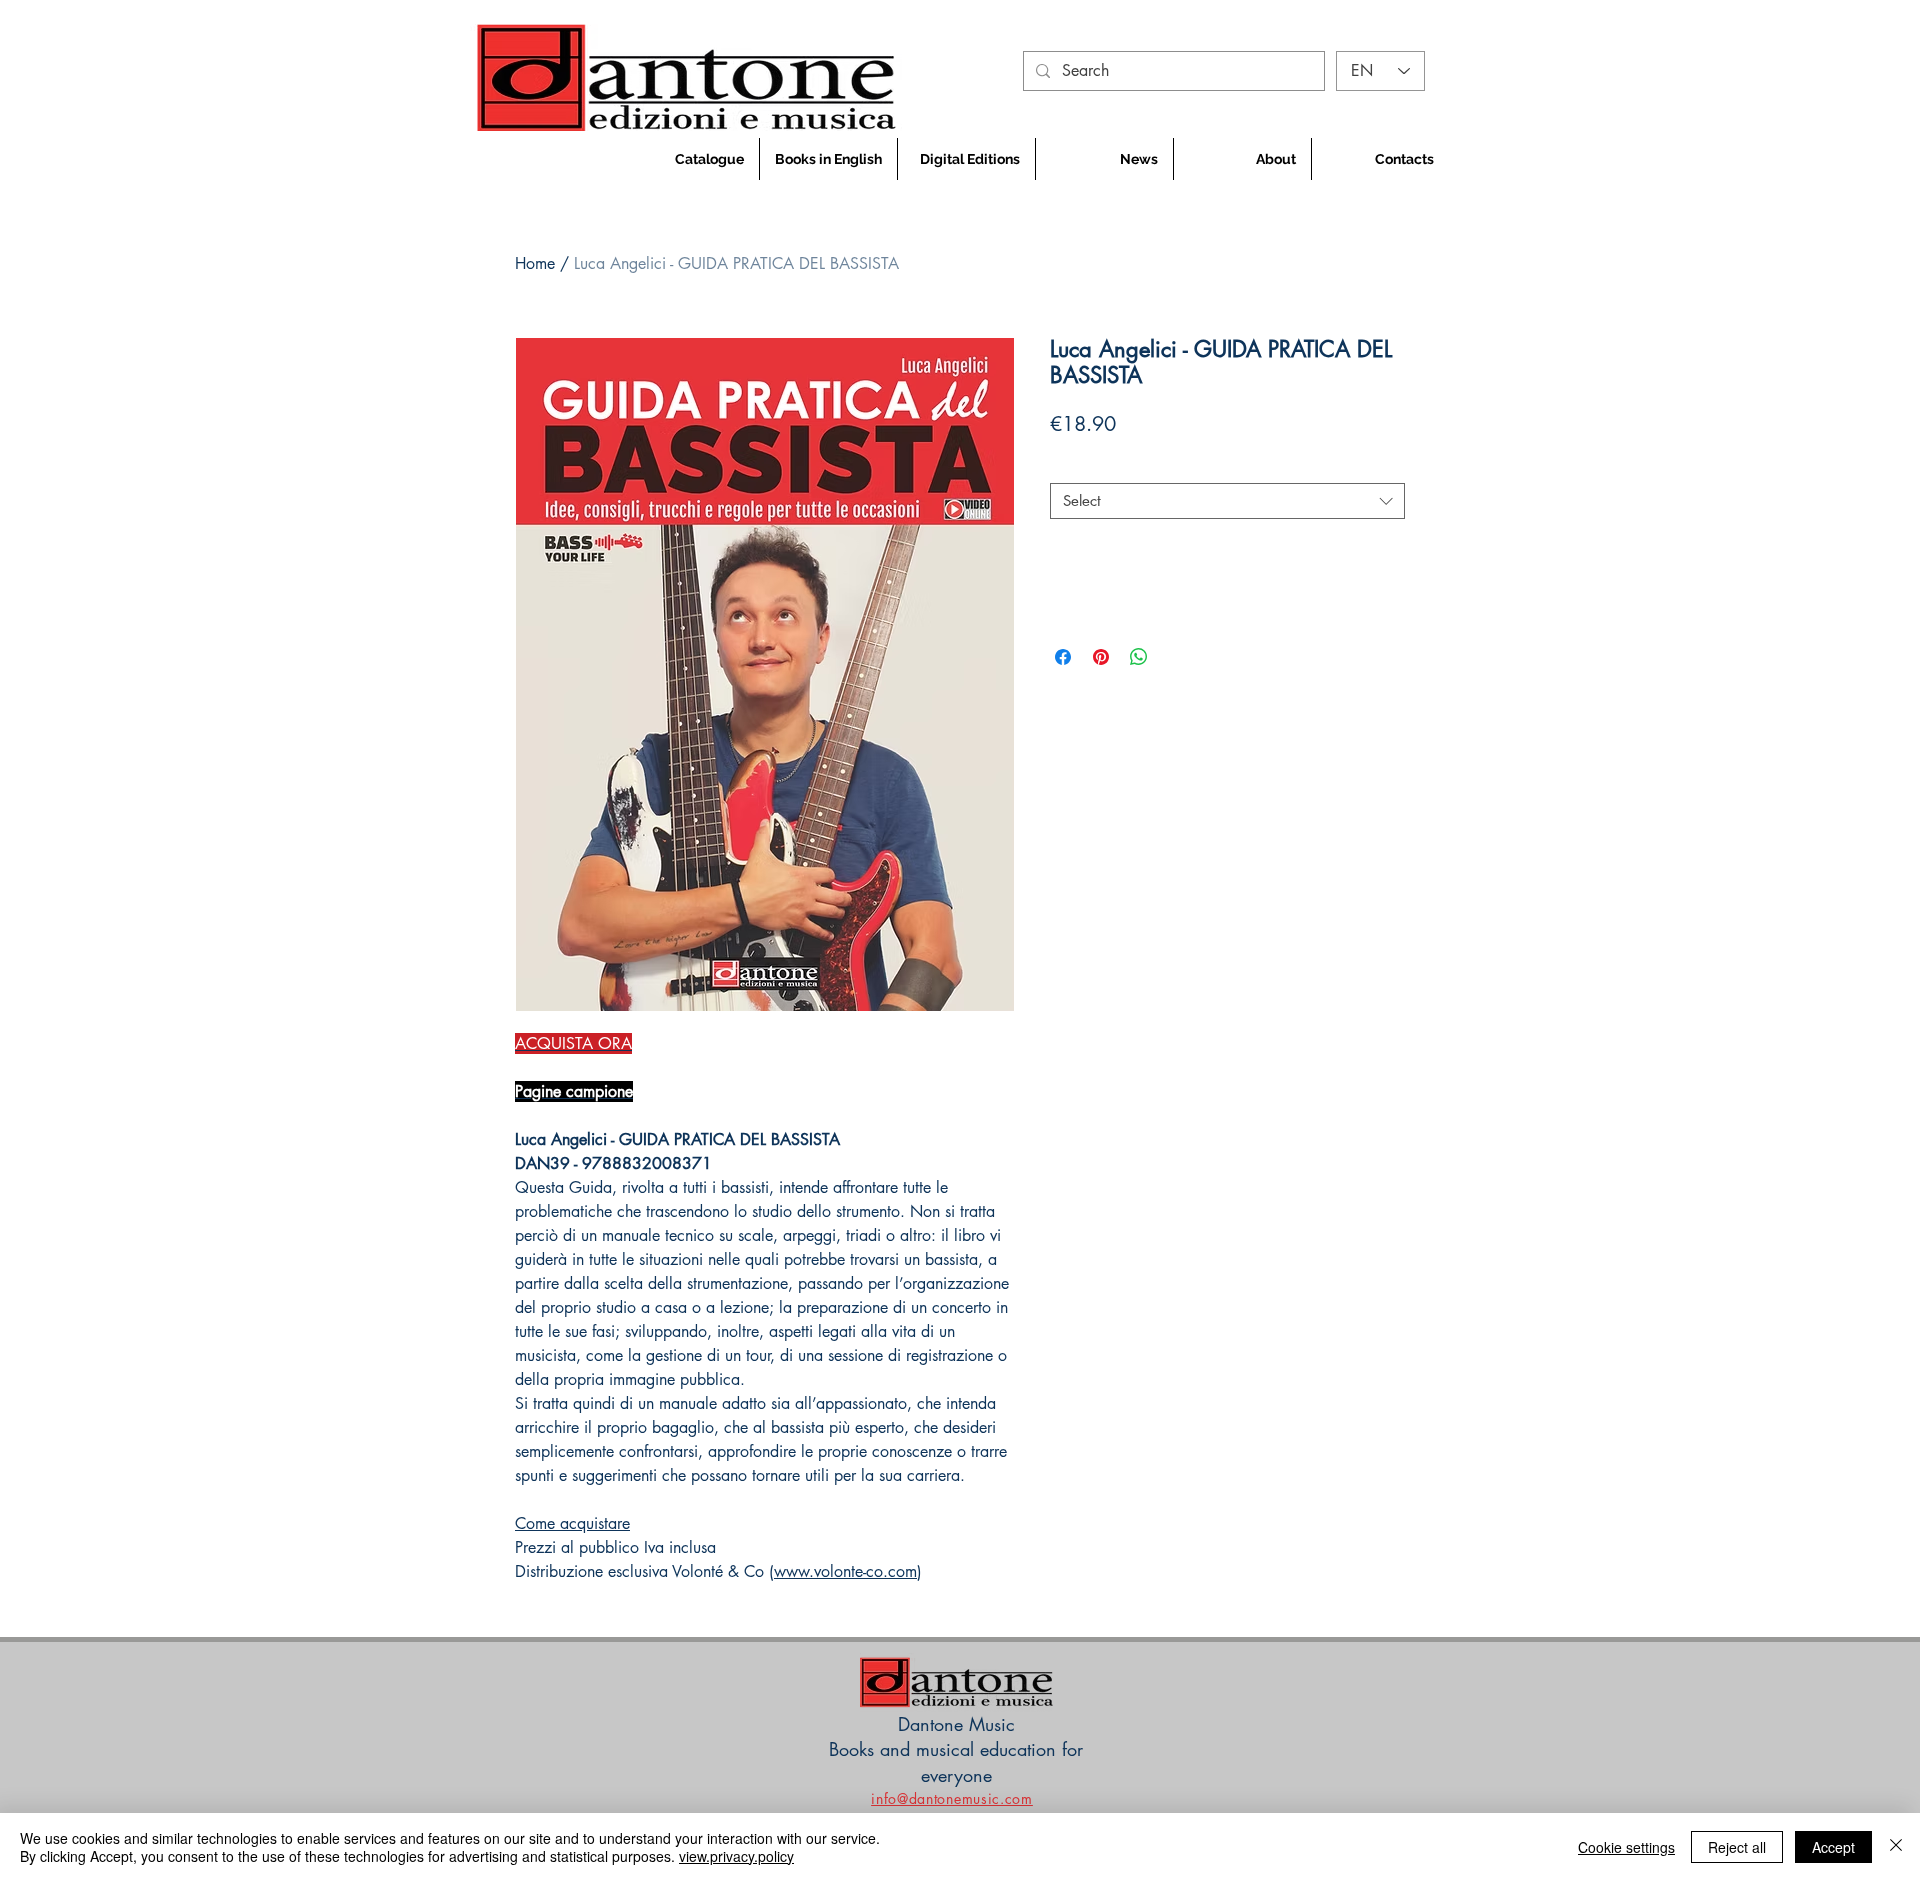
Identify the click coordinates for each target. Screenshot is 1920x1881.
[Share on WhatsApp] (1139, 657)
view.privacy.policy (736, 1856)
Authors (1081, 466)
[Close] (1896, 1847)
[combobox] (1227, 501)
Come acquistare (572, 1523)
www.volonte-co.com (845, 1571)
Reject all (1737, 1847)
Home (535, 263)
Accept (1833, 1847)
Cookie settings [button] (1626, 1847)
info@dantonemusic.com (952, 1798)
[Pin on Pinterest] (1101, 657)
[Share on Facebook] (1063, 657)
